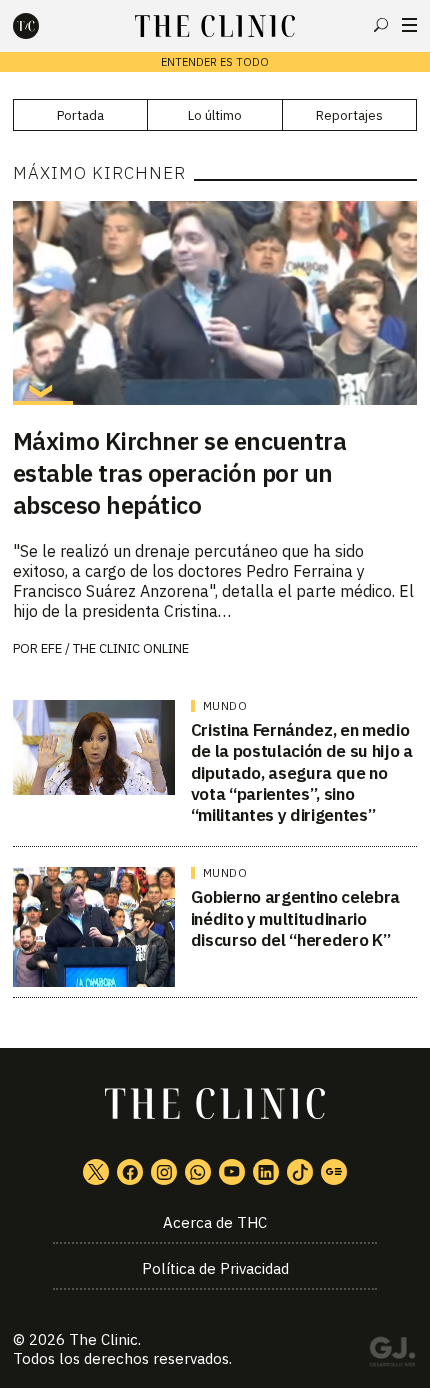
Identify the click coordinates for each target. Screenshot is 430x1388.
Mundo (225, 706)
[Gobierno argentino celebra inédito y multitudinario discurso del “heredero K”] (94, 927)
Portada (80, 115)
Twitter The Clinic (96, 1172)
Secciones (409, 25)
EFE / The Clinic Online (115, 648)
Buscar (381, 25)
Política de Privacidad (215, 1268)
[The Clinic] (43, 26)
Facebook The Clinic (130, 1172)
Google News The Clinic (334, 1172)
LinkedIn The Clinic (266, 1172)
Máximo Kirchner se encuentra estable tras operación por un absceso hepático (180, 473)
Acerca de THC (215, 1222)
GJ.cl (392, 1355)
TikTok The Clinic (300, 1172)
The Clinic (103, 1339)
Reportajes (349, 115)
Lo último (215, 115)
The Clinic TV (232, 1172)
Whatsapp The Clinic (198, 1172)
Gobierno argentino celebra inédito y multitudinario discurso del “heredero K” (295, 918)
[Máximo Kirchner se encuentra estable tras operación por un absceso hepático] (215, 302)
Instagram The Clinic (164, 1172)
